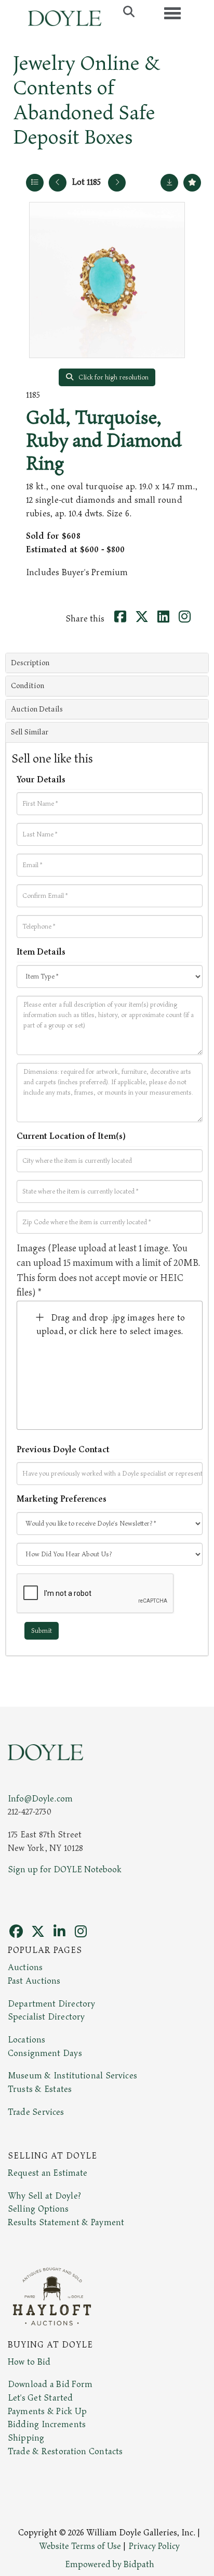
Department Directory (51, 2004)
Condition (28, 686)
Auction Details (37, 709)
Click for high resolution (113, 377)
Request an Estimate (48, 2173)
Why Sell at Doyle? (44, 2196)
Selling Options (38, 2209)
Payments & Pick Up (47, 2412)
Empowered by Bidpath (110, 2565)
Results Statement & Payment (66, 2223)
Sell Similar (30, 732)
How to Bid (29, 2362)
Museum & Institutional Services (72, 2076)
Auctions (25, 1968)
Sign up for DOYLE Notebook (65, 1870)
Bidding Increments (47, 2425)
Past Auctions (34, 1981)
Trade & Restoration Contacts (65, 2452)
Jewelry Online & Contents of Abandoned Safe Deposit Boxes (86, 100)
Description (30, 663)
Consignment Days (45, 2053)
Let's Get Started (40, 2398)
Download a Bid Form (50, 2384)
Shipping (26, 2438)
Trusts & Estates (40, 2089)
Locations (26, 2040)
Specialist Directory (46, 2017)
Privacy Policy (154, 2546)
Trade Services (36, 2112)
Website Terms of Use (80, 2546)
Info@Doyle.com (40, 1799)
